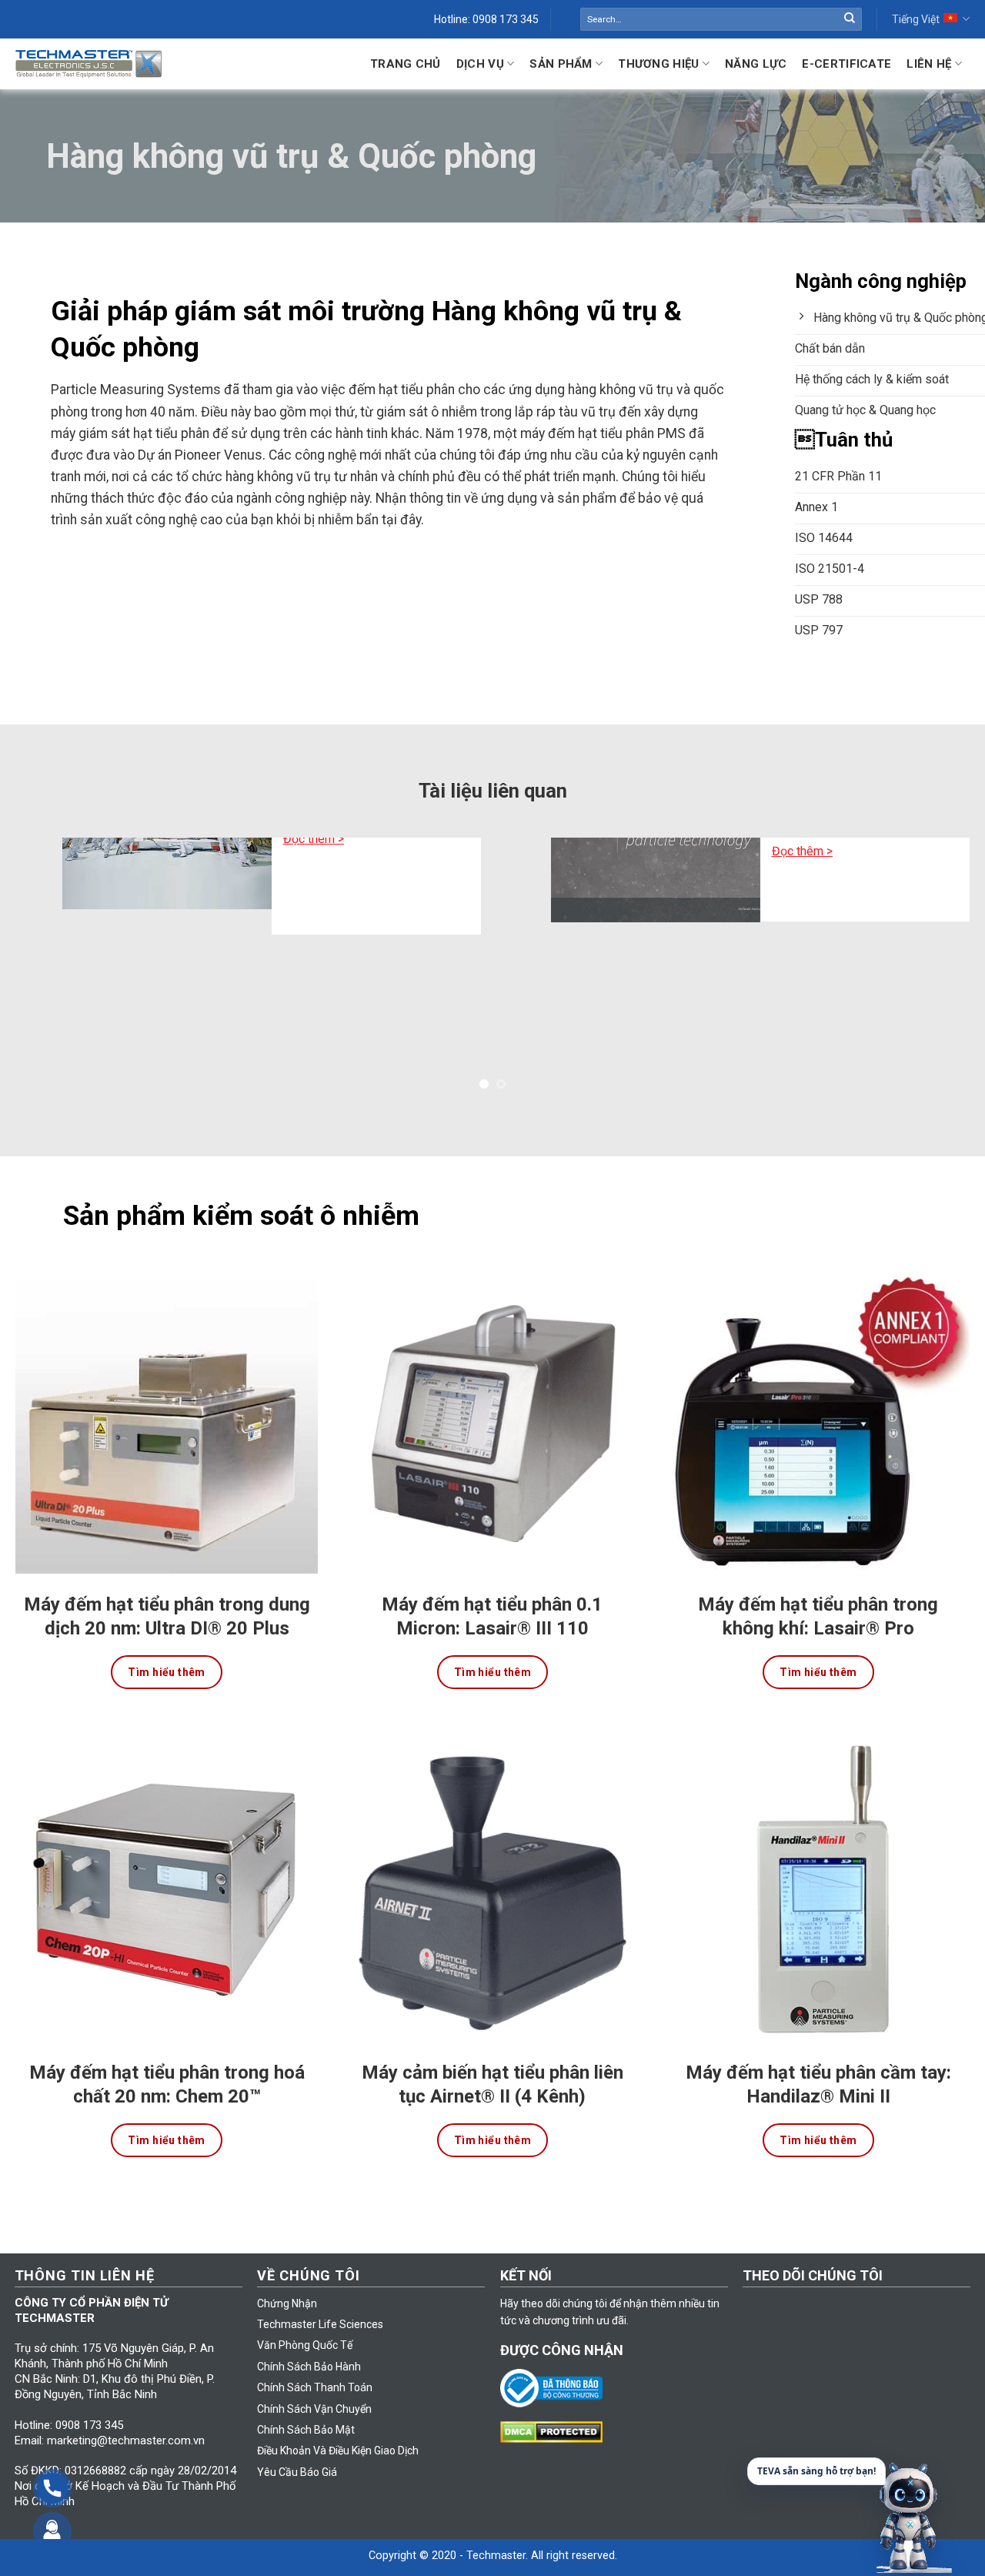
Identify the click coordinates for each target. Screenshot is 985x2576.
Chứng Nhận (287, 2278)
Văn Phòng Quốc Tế (305, 2320)
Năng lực (756, 64)
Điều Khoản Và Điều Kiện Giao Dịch (338, 2426)
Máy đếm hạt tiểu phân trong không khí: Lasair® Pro (818, 1591)
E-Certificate (846, 64)
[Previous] (39, 957)
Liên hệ (929, 64)
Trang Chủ (406, 64)
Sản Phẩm (561, 64)
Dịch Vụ (480, 64)
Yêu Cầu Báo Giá (297, 2447)
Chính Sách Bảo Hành (309, 2341)
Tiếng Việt (916, 19)
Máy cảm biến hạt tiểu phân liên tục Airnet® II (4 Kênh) (492, 2059)
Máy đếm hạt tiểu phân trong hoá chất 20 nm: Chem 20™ (167, 2059)
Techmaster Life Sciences (320, 2300)
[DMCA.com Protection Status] (555, 2406)
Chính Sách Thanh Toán (315, 2363)
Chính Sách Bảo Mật (306, 2405)
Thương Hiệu (658, 64)
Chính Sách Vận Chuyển (314, 2384)
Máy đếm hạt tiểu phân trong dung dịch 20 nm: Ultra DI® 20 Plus (167, 1591)
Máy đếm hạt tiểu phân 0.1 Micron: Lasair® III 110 (492, 1591)
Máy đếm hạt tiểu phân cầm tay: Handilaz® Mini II (818, 2059)
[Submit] (850, 19)
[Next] (946, 957)
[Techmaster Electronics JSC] (88, 64)
